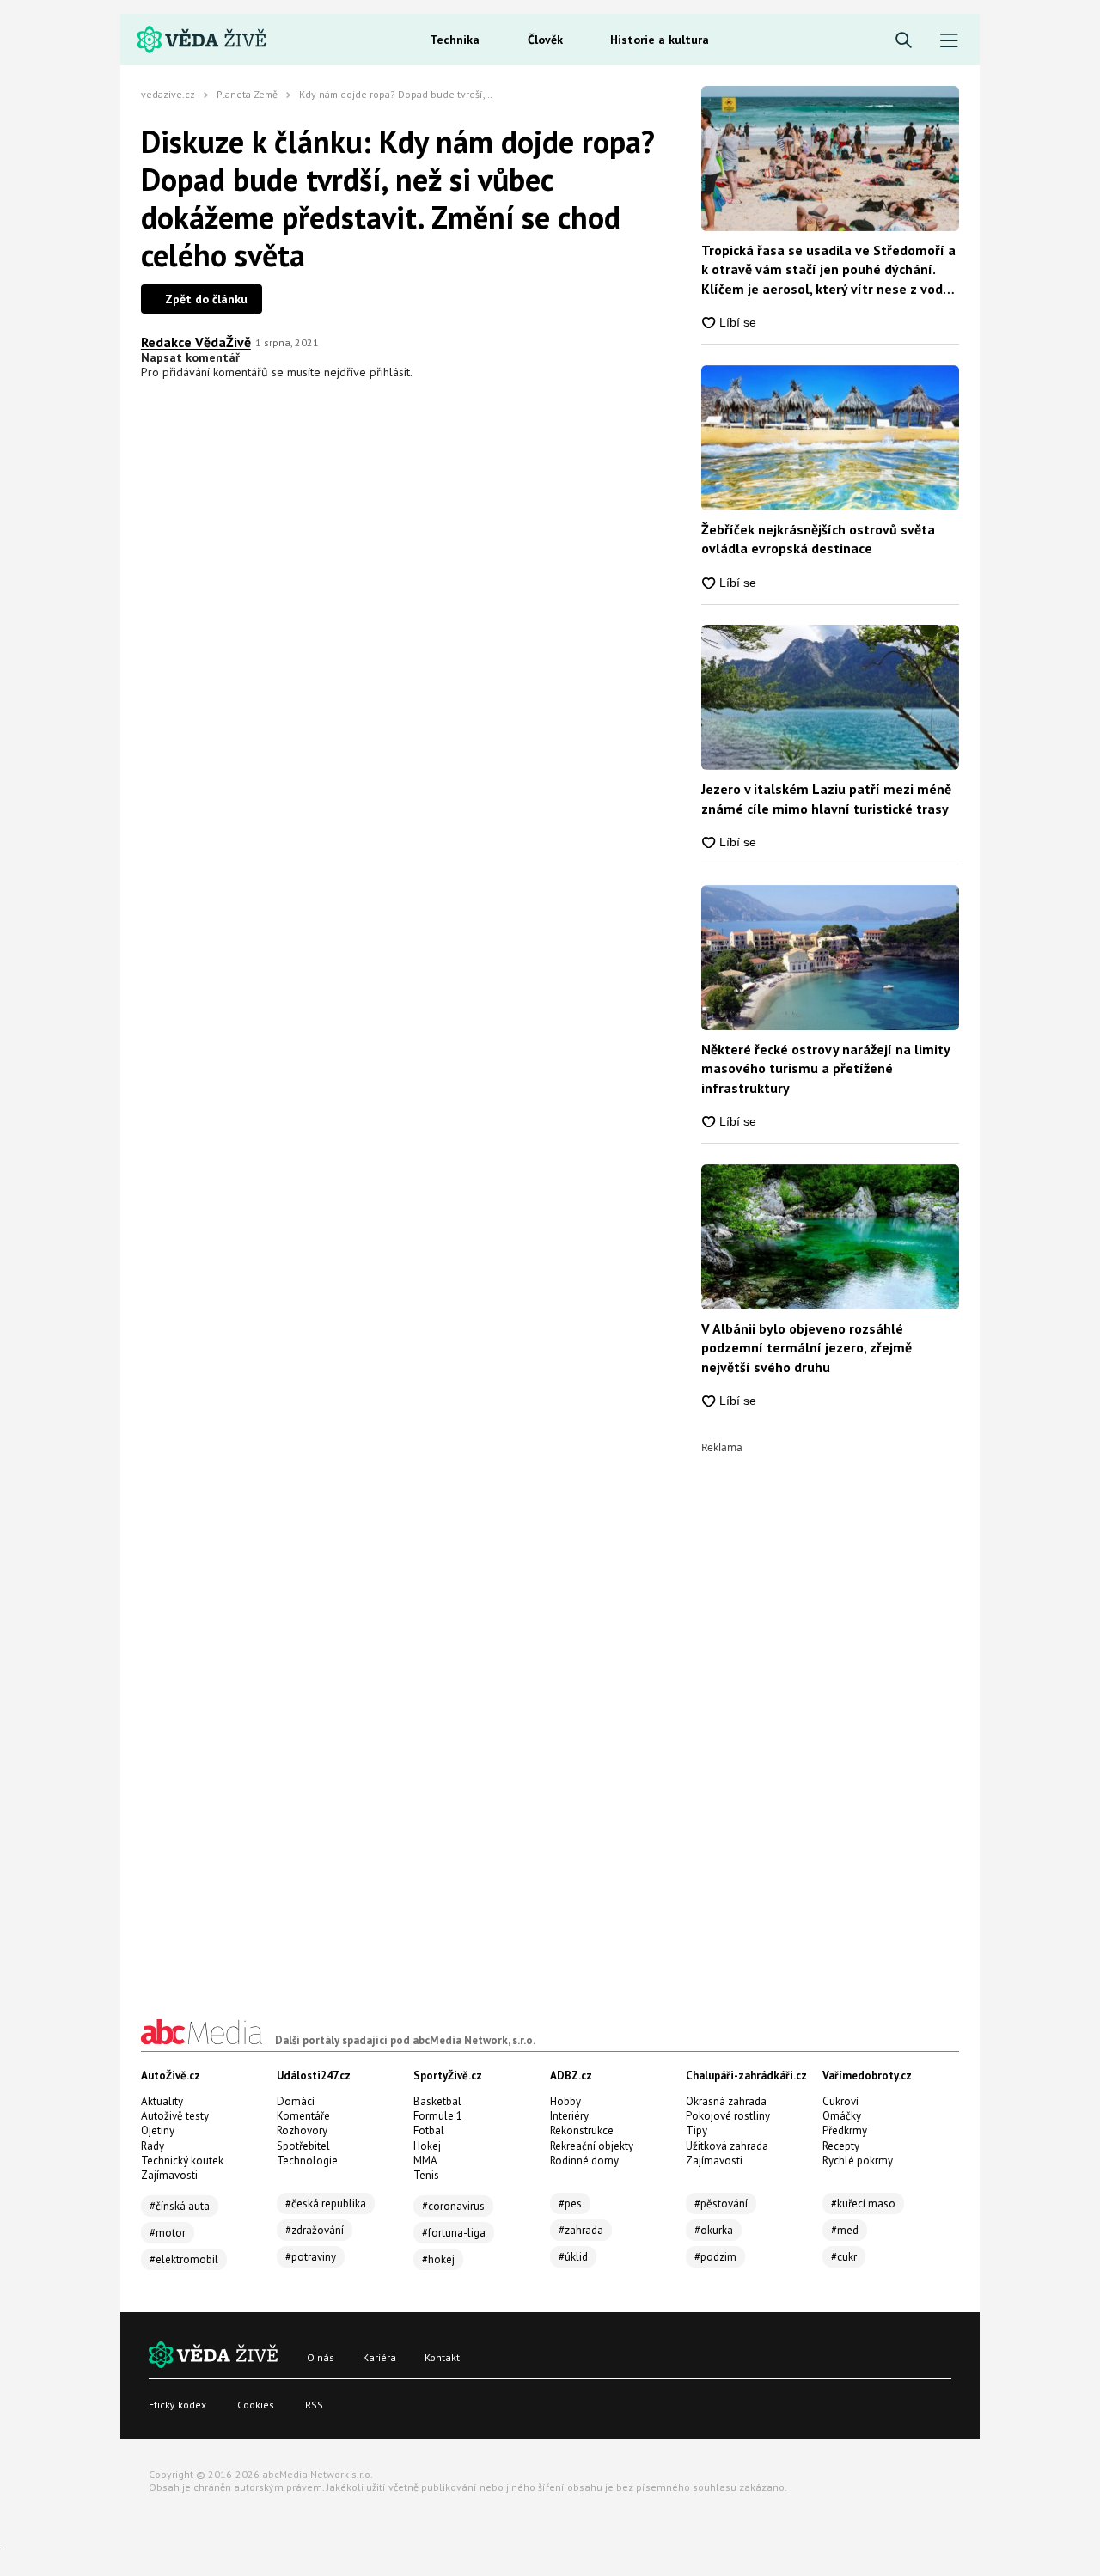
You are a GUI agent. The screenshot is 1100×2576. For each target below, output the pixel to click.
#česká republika (326, 2204)
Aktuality (162, 2101)
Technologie (307, 2161)
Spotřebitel (303, 2146)
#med (845, 2230)
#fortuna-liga (454, 2233)
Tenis (426, 2175)
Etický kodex (177, 2405)
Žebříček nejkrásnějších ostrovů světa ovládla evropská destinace (818, 539)
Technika (455, 40)
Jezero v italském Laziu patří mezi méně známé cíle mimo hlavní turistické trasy (826, 798)
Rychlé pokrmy (858, 2161)
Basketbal (437, 2101)
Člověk (545, 40)
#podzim (715, 2257)
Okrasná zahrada (726, 2101)
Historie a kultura (660, 40)
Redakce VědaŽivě (196, 342)
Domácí (296, 2101)
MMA (425, 2161)
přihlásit (390, 372)
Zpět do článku (206, 299)
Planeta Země (247, 94)
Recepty (841, 2146)
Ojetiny (158, 2130)
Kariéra (379, 2357)
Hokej (427, 2146)
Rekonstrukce (582, 2130)
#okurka (714, 2230)
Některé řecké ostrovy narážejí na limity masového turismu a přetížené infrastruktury (825, 1068)
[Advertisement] (830, 1711)
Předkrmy (845, 2130)
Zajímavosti (169, 2175)
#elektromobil (184, 2259)
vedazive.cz (168, 94)
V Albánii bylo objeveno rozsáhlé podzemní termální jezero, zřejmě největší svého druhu (807, 1348)
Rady (153, 2146)
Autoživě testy (175, 2116)
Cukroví (840, 2101)
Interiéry (569, 2116)
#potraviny (311, 2257)
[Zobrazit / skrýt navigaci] (949, 41)
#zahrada (581, 2230)
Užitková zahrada (727, 2146)
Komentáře (303, 2116)
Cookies (256, 2405)
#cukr (844, 2257)
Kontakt (442, 2357)
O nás (321, 2357)
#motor (168, 2233)
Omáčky (842, 2116)
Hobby (565, 2101)
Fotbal (429, 2130)
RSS (314, 2405)
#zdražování (315, 2230)
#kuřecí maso (863, 2204)
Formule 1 (438, 2116)
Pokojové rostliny (728, 2116)
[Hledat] (904, 41)
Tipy (697, 2130)
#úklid (573, 2257)
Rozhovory (302, 2130)
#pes (570, 2204)
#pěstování (721, 2204)
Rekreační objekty (592, 2146)
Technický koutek (182, 2161)
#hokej (438, 2259)
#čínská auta (180, 2206)
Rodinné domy (584, 2161)
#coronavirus (453, 2206)
